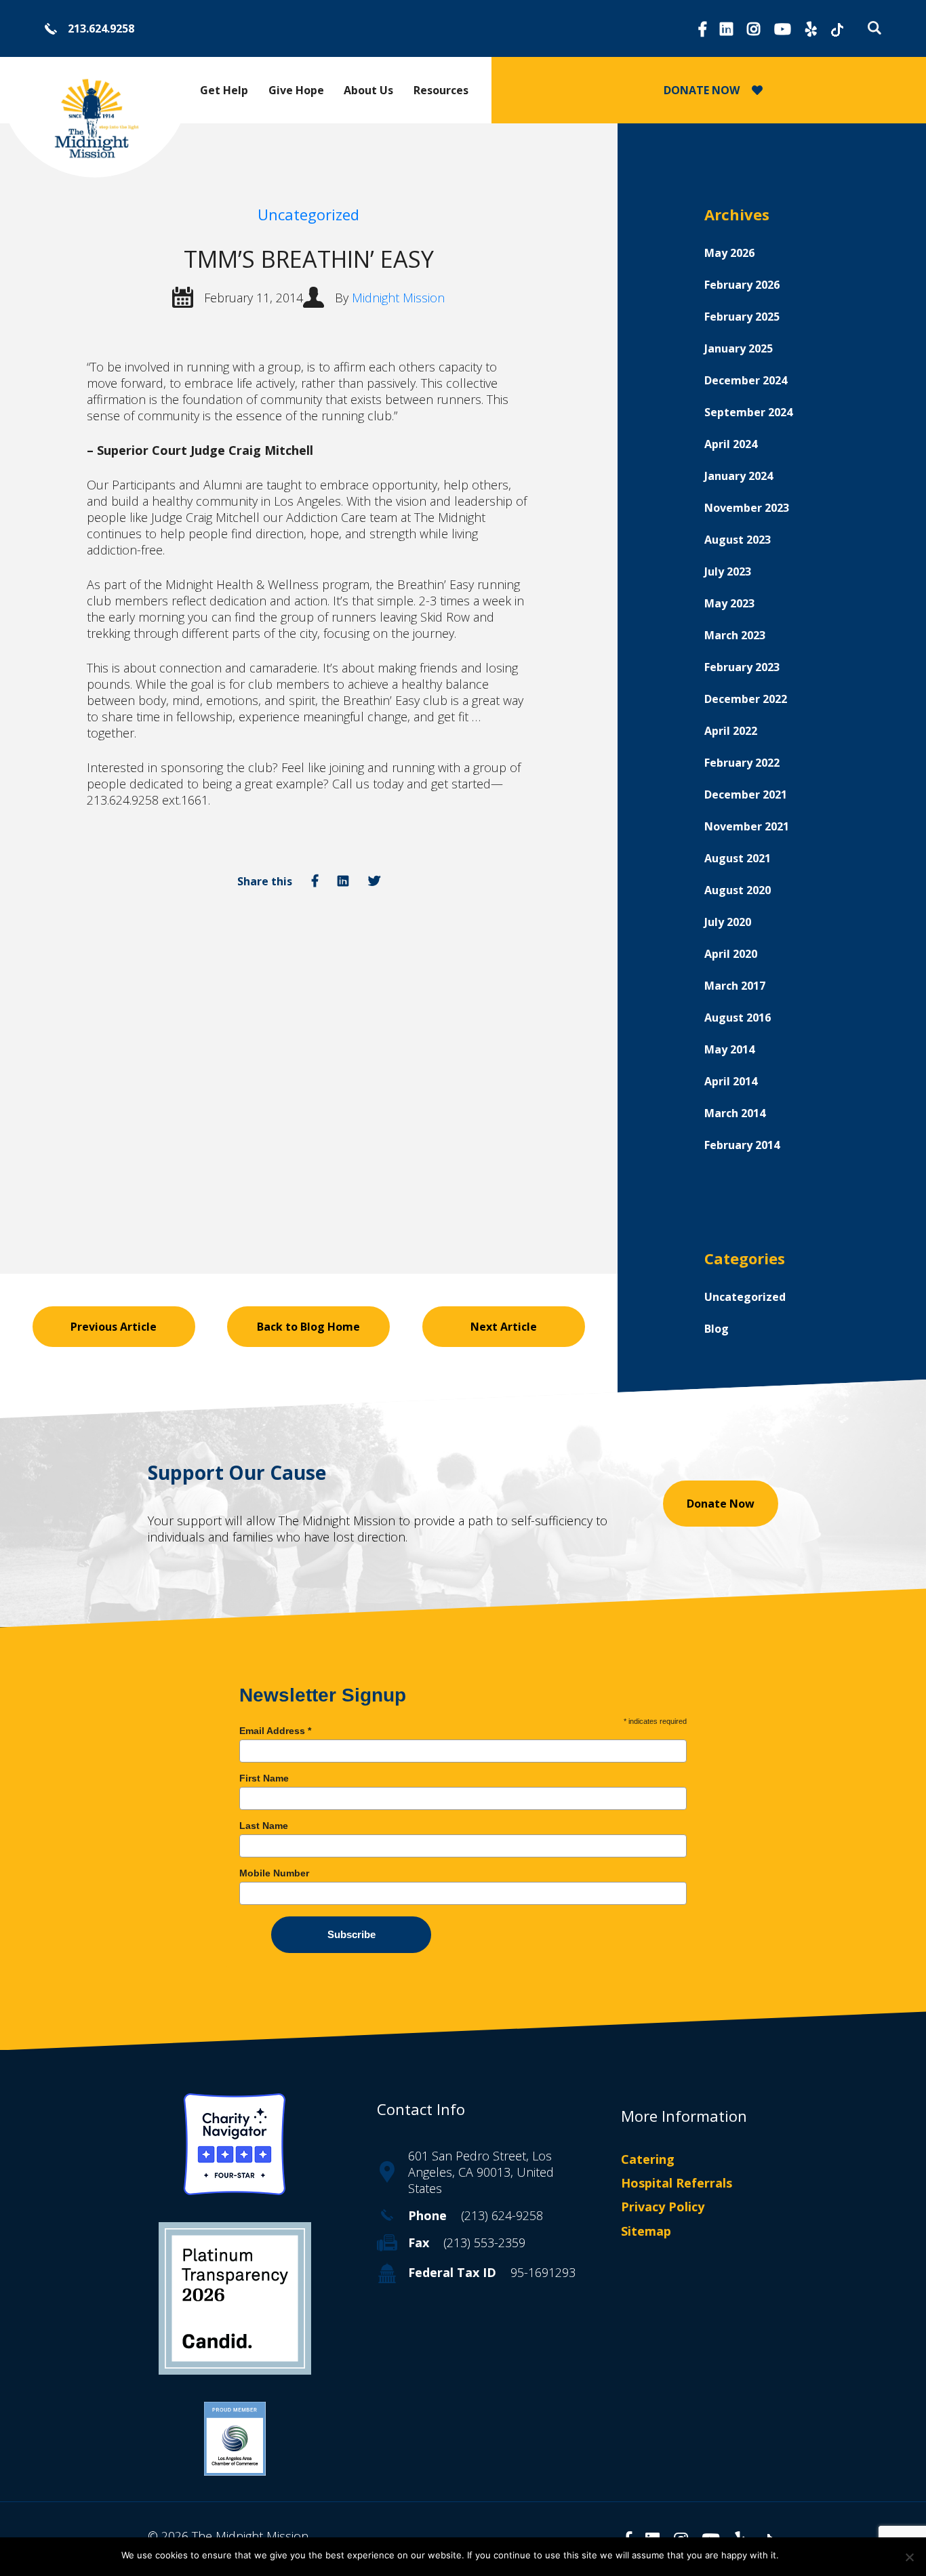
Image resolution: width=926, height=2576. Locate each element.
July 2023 (728, 571)
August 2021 (738, 858)
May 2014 (729, 1049)
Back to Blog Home (308, 1327)
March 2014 (735, 1113)
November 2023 (747, 508)
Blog (717, 1329)
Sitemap (646, 2231)
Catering (648, 2159)
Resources (441, 90)
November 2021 (747, 826)
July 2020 (728, 922)
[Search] (871, 28)
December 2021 (746, 794)
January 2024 (739, 476)
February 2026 (742, 285)
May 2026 (729, 253)
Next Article (504, 1327)
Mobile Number (274, 1873)
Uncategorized (308, 214)
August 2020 (738, 890)
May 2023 (729, 603)
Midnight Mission (398, 298)
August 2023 (738, 540)
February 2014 (742, 1145)
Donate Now (721, 1504)
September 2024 (748, 412)
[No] (909, 2557)
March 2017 (735, 986)
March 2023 (735, 635)
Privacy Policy (663, 2207)
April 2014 (731, 1081)
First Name (264, 1778)
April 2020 (731, 954)
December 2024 (746, 380)
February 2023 (742, 667)
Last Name (264, 1826)
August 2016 (738, 1018)
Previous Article (114, 1327)
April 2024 (731, 444)
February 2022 (742, 763)
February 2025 (742, 317)
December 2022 (746, 699)
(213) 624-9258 (502, 2215)
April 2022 (731, 731)
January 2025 (739, 348)
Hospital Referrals (677, 2183)
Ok (796, 2555)
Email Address (275, 1731)
